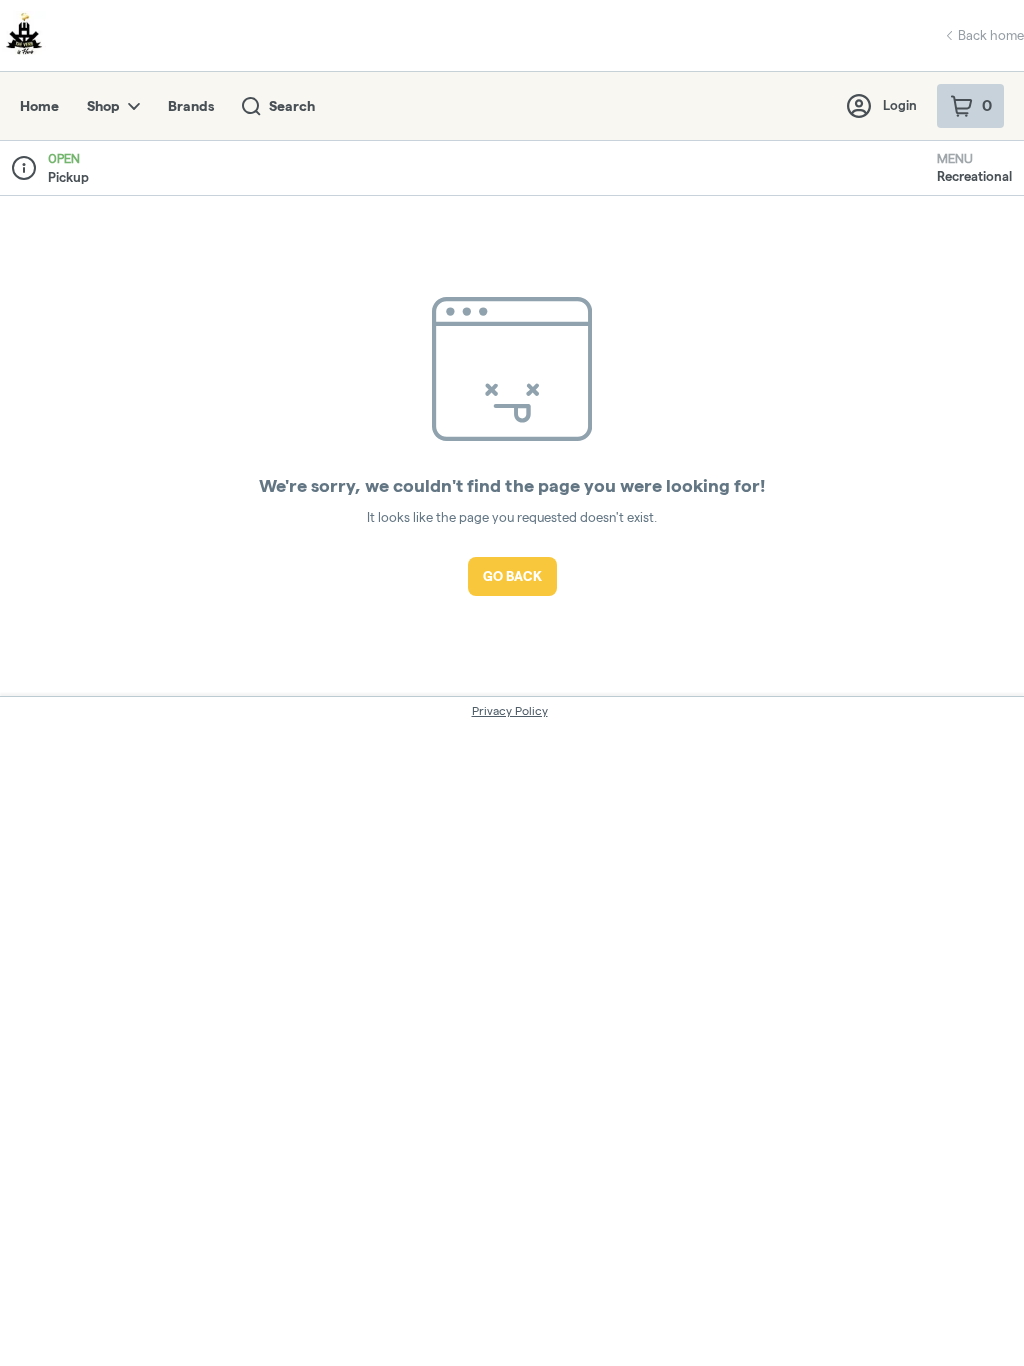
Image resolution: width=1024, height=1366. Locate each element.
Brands (191, 106)
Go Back (512, 576)
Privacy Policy (510, 710)
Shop (103, 106)
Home (39, 106)
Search (292, 106)
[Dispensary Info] (24, 168)
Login (900, 105)
